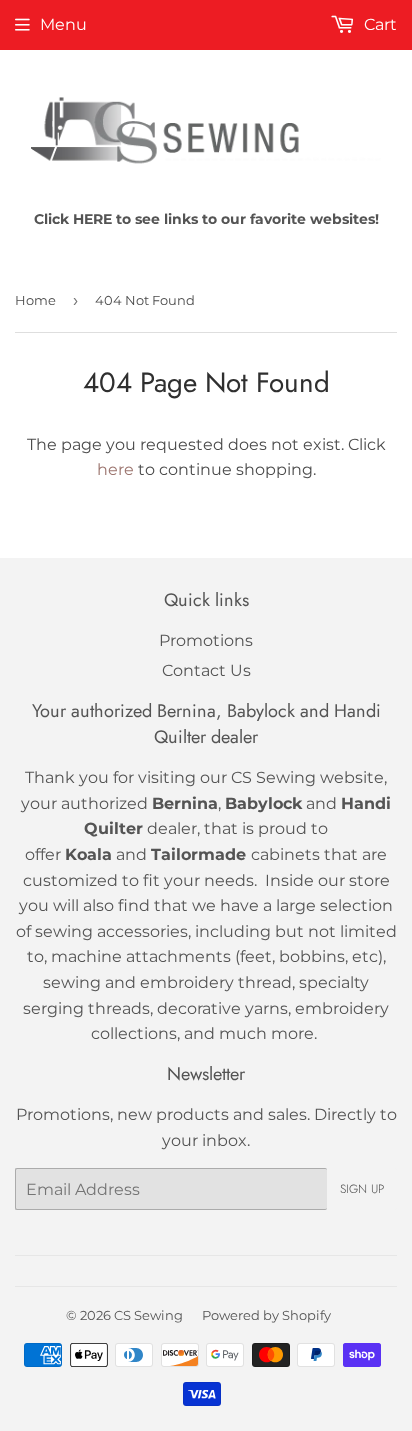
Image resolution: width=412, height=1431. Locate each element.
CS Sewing (148, 1315)
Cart (378, 24)
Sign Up (362, 1189)
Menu (63, 24)
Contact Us (206, 670)
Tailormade (198, 854)
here (115, 469)
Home (35, 300)
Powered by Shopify (266, 1315)
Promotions (206, 640)
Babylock (263, 803)
